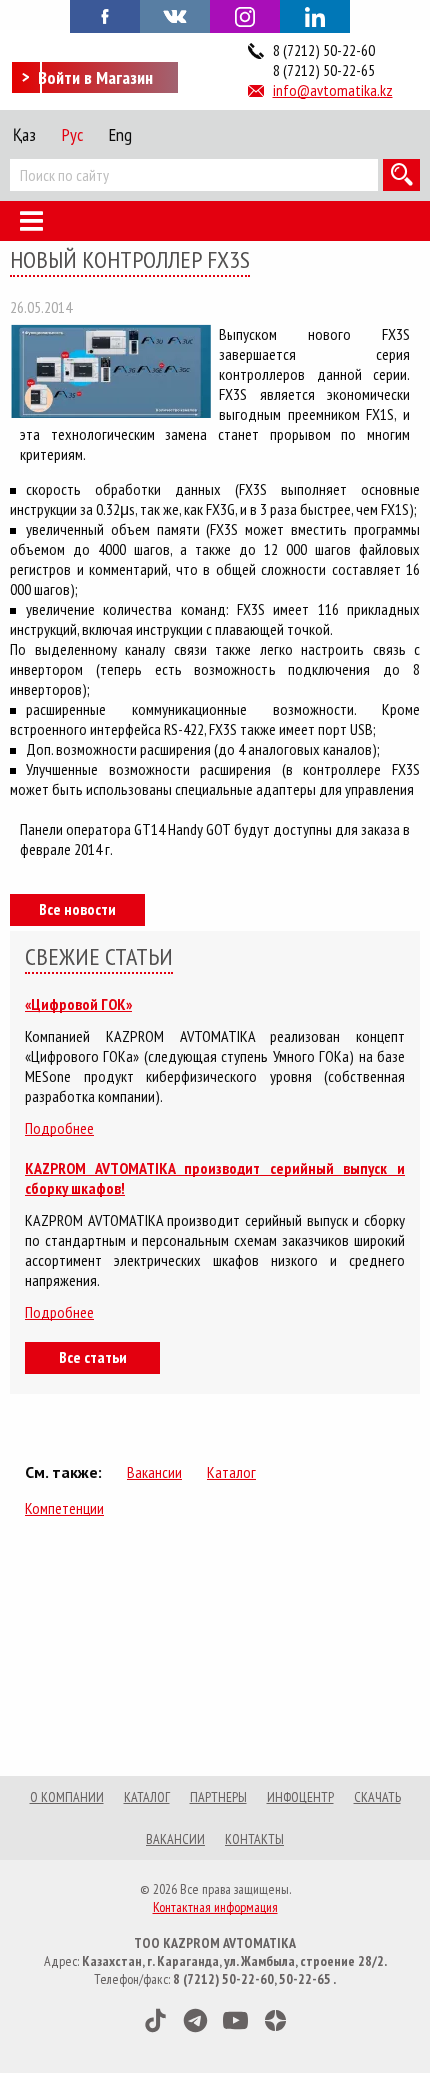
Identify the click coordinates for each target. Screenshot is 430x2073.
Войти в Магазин (95, 77)
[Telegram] (195, 2020)
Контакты (254, 1839)
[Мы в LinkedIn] (315, 16)
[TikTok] (155, 2020)
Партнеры (218, 1797)
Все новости (77, 909)
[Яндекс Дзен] (275, 2020)
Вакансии (154, 1472)
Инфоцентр (300, 1797)
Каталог (231, 1472)
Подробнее (59, 1128)
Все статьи (93, 1357)
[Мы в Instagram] (245, 16)
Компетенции (64, 1508)
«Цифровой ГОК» (78, 1004)
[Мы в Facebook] (105, 15)
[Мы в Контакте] (175, 15)
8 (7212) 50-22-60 (324, 50)
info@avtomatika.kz (333, 90)
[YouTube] (235, 2020)
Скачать (377, 1797)
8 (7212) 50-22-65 (324, 70)
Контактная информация (215, 1907)
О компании (67, 1797)
